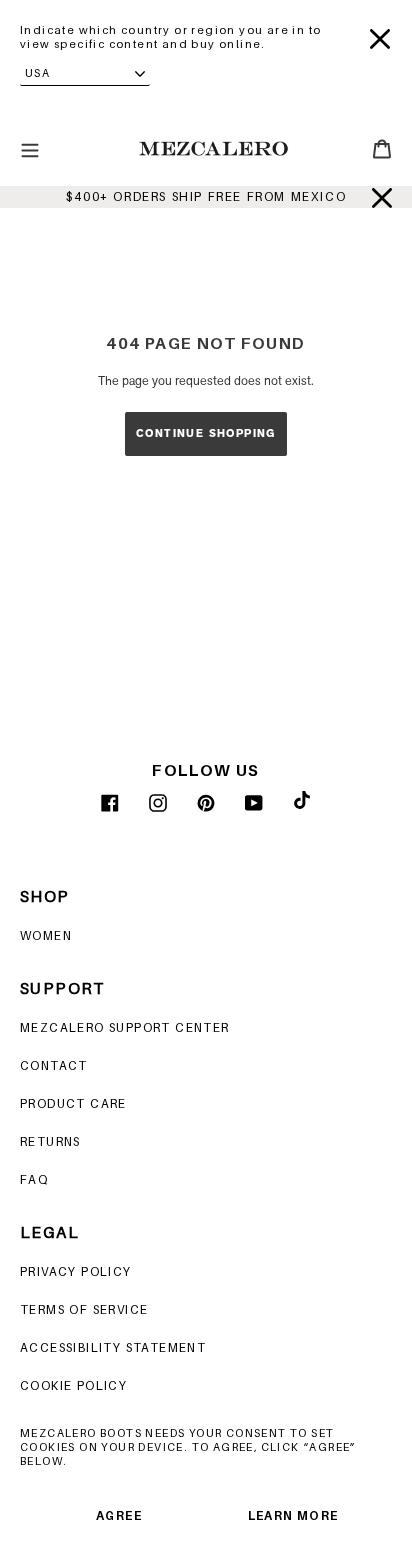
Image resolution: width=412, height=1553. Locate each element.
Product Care (73, 1103)
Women (46, 935)
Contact (54, 1065)
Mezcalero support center (125, 1027)
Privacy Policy (76, 1271)
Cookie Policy (73, 1385)
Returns (50, 1141)
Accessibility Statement (113, 1347)
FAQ (34, 1179)
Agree (119, 1515)
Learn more (293, 1515)
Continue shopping (206, 433)
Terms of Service (84, 1309)
